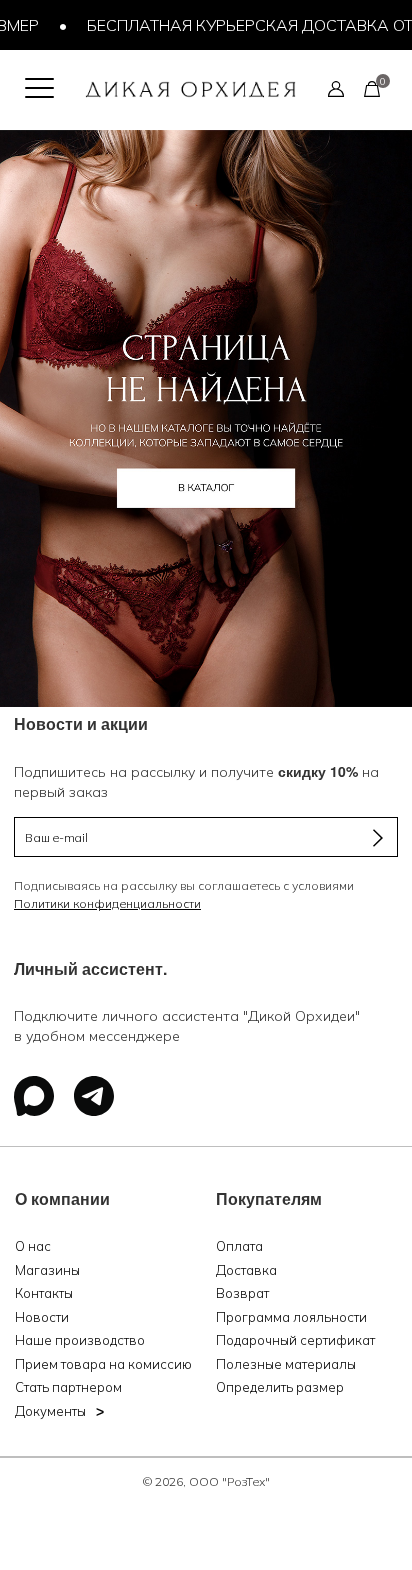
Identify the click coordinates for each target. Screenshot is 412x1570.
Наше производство (80, 1340)
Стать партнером (68, 1387)
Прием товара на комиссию (103, 1364)
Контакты (44, 1293)
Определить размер (280, 1387)
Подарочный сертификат (295, 1340)
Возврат (242, 1293)
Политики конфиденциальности (107, 903)
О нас (33, 1246)
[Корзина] (372, 88)
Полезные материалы (286, 1364)
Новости (42, 1317)
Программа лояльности (291, 1317)
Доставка (246, 1270)
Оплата (239, 1246)
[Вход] (336, 88)
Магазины (47, 1270)
